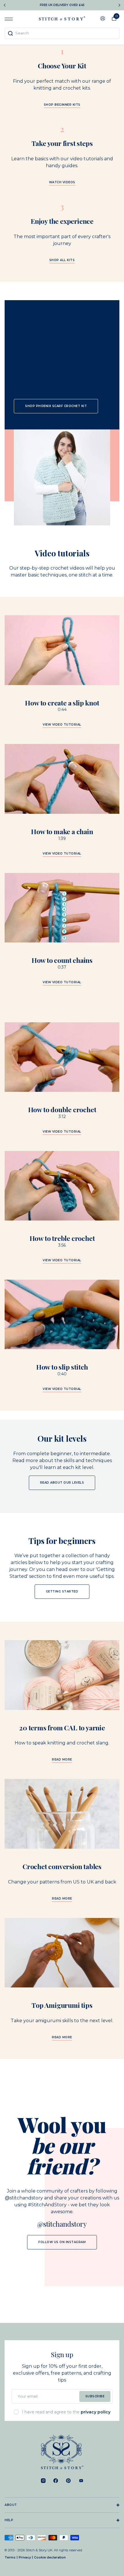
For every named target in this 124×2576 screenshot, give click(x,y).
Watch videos (62, 183)
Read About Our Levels (62, 1483)
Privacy (25, 2557)
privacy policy (96, 2412)
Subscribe (95, 2396)
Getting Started (62, 1591)
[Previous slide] (5, 5)
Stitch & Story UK (62, 18)
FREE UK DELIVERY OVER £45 (62, 5)
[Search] (10, 33)
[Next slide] (119, 5)
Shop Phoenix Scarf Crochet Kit (56, 406)
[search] (62, 33)
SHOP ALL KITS (62, 260)
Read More (62, 1760)
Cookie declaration (50, 2557)
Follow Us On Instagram (62, 2242)
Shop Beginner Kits (62, 105)
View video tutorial (62, 725)
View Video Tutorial (62, 854)
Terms (10, 2557)
